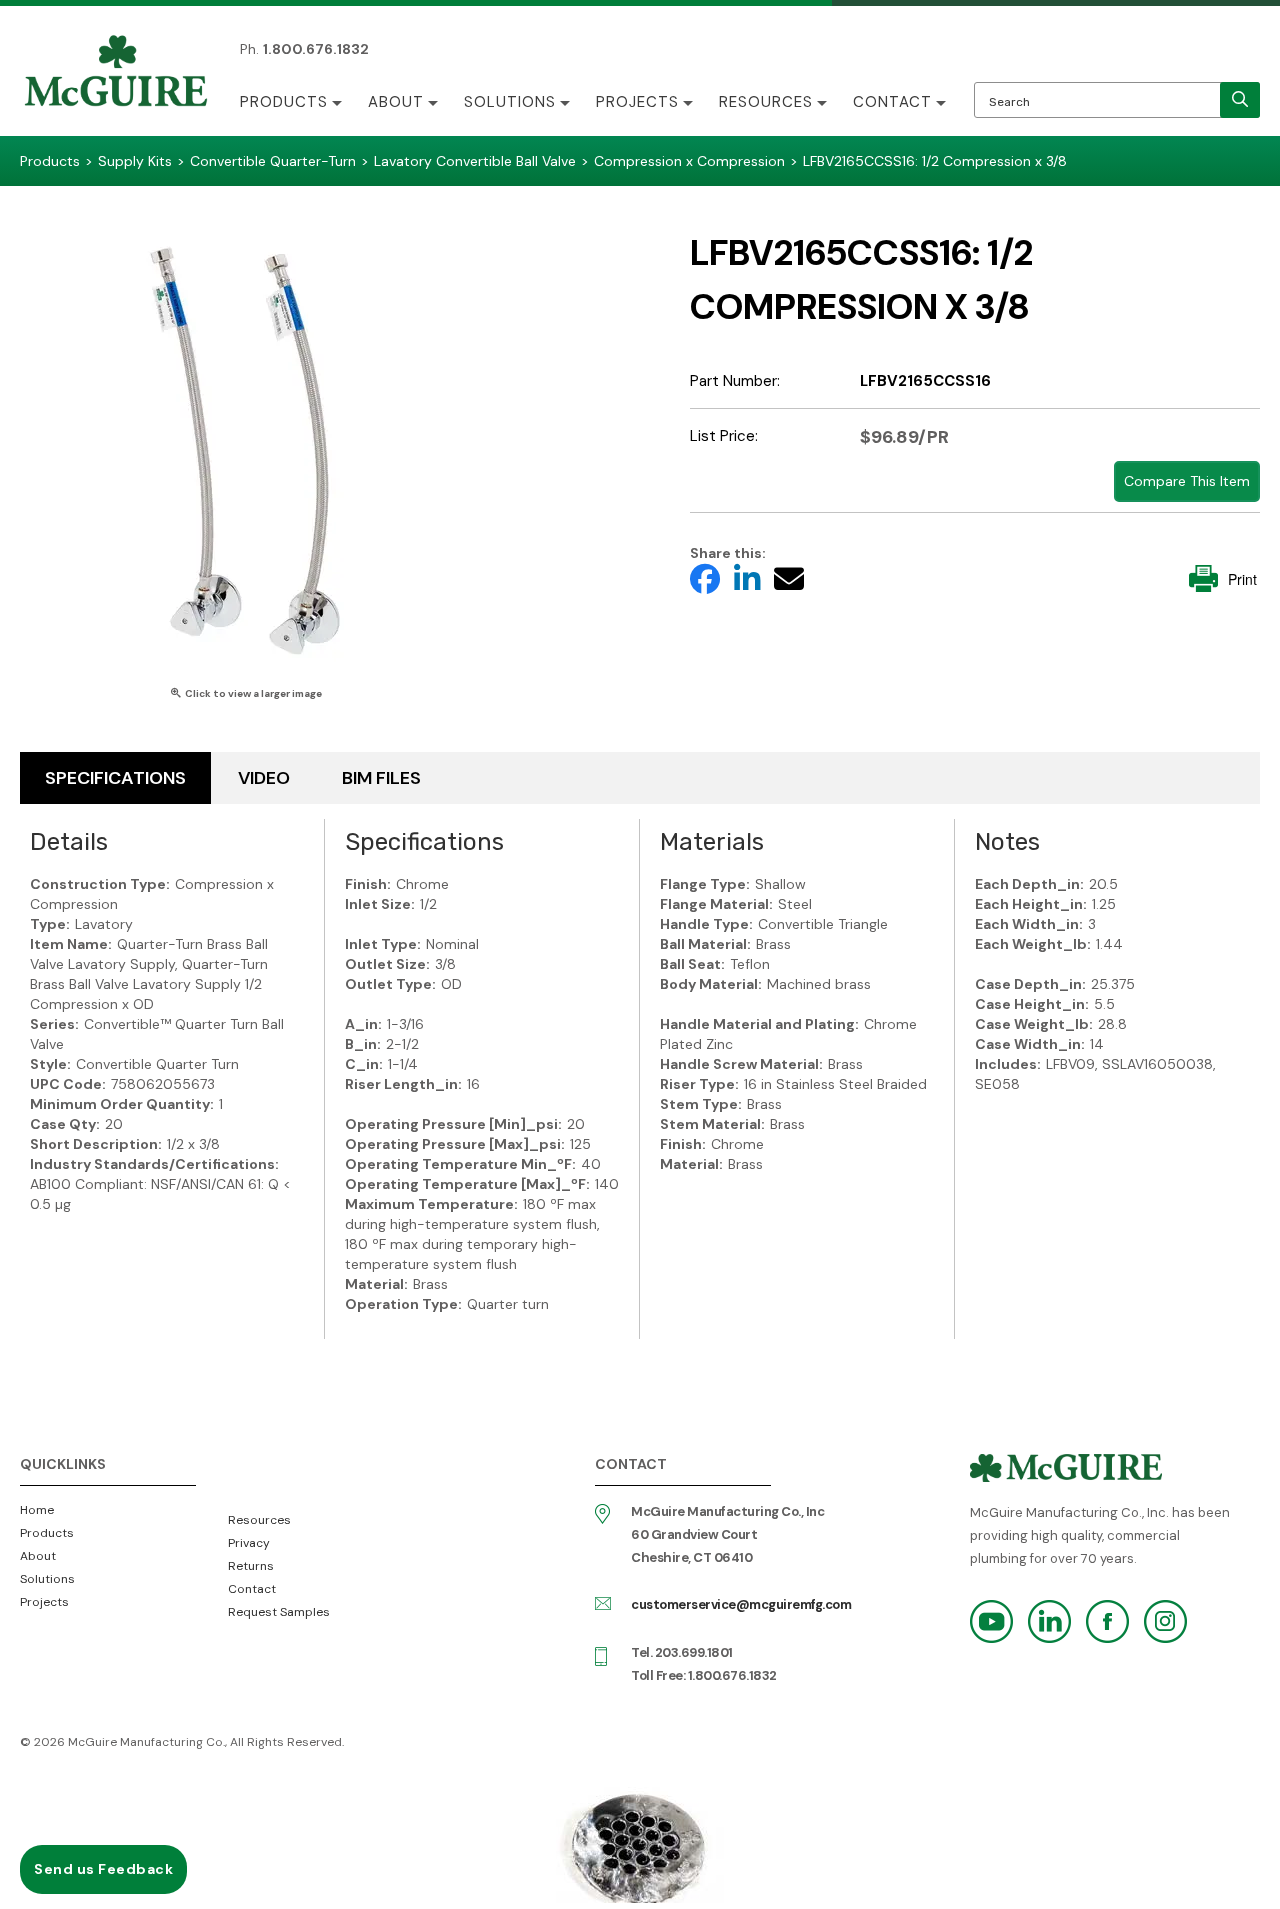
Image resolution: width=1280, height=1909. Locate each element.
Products (284, 102)
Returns (251, 1566)
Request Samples (279, 1612)
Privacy (249, 1543)
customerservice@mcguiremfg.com (741, 1604)
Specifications (115, 778)
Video (264, 778)
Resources (766, 102)
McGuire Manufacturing (116, 73)
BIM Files (381, 778)
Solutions (510, 102)
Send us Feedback (103, 1869)
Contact (892, 102)
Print (1242, 579)
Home (37, 1510)
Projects (637, 102)
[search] (1240, 100)
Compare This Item (1187, 481)
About (396, 102)
